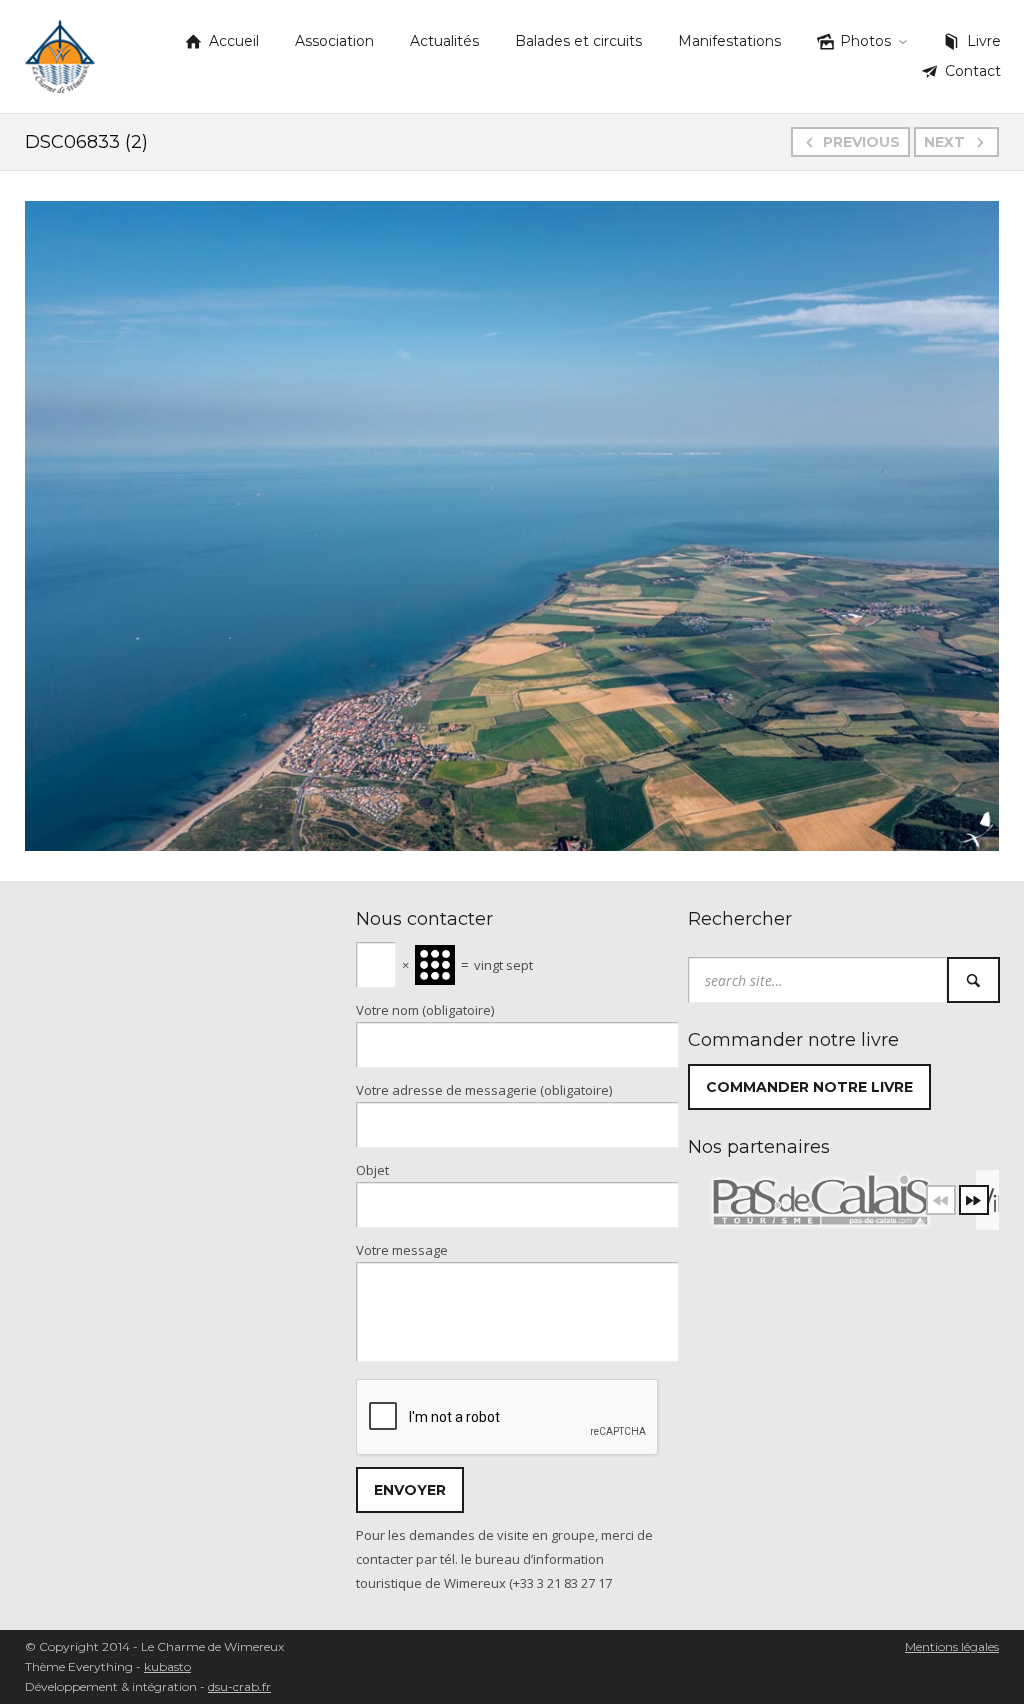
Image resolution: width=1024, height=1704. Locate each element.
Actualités (444, 41)
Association (334, 41)
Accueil (234, 41)
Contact (973, 71)
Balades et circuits (578, 41)
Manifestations (729, 41)
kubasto (167, 1666)
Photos (865, 41)
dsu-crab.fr (239, 1686)
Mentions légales (952, 1646)
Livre (984, 41)
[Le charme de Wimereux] (60, 52)
